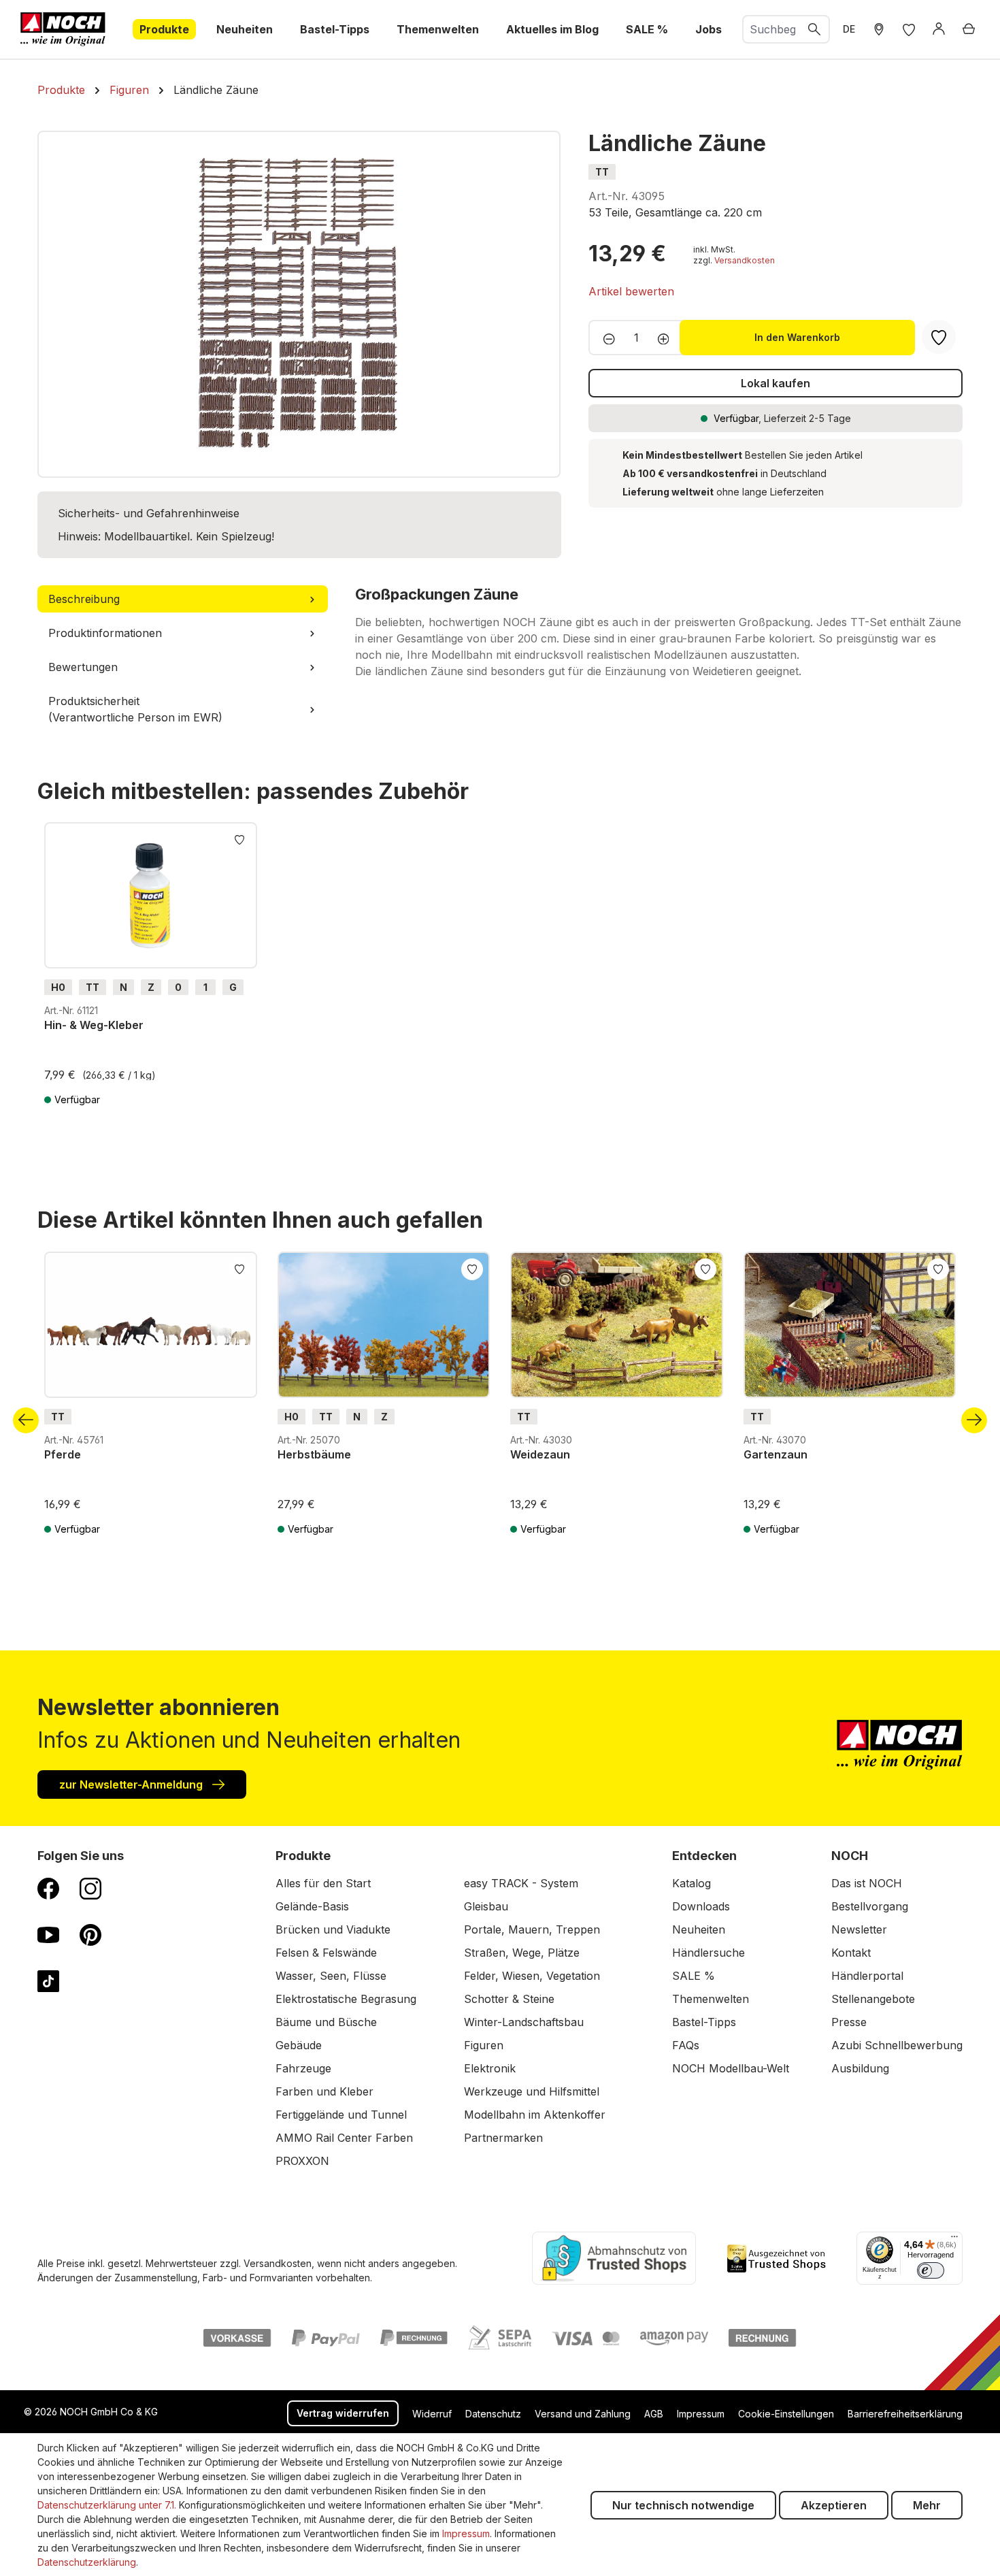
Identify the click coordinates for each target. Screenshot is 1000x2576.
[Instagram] (90, 1888)
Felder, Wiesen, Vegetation (532, 1976)
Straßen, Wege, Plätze (522, 1953)
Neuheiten (699, 1929)
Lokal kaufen (776, 383)
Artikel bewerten (631, 291)
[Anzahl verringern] (605, 338)
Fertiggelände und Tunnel (341, 2115)
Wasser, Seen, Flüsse (331, 1976)
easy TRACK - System (521, 1883)
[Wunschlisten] (909, 29)
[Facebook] (48, 1888)
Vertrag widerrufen (343, 2413)
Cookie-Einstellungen (786, 2414)
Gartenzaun (776, 1454)
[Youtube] (48, 1934)
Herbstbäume (314, 1454)
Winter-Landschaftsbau (524, 2022)
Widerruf (432, 2414)
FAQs (686, 2045)
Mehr (927, 2505)
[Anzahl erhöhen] (668, 338)
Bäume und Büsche (326, 2022)
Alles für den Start (323, 1883)
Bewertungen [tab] (83, 667)
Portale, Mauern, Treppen (532, 1929)
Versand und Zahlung (583, 2414)
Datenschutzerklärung (87, 2562)
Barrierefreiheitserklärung (905, 2414)
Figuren (484, 2045)
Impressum (701, 2414)
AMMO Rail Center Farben (344, 2138)
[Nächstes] (974, 1420)
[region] (299, 304)
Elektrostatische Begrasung (346, 1999)
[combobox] (772, 29)
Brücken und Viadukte (333, 1929)
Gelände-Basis (312, 1906)
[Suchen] (815, 29)
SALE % (694, 1976)
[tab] (183, 599)
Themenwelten (711, 1999)
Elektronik (490, 2068)
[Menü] (954, 2240)
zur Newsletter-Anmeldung (132, 1784)
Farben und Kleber (324, 2091)
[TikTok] (48, 1980)
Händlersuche (709, 1953)
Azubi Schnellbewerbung (897, 2045)
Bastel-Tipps (704, 2022)
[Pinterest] (90, 1934)
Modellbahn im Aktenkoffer (535, 2115)
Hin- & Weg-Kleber (94, 1025)
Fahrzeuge (303, 2068)
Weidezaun (540, 1454)
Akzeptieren (834, 2505)
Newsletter (859, 1929)
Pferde (63, 1454)
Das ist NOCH (867, 1883)
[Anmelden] (939, 29)
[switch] (931, 2270)
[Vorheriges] (26, 1420)
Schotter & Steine (509, 1999)
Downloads (701, 1906)
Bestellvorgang (870, 1906)
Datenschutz (493, 2414)
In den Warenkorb (797, 337)
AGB (654, 2414)
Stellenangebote (873, 1999)
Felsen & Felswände (326, 1953)
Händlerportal (867, 1976)
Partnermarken (503, 2138)
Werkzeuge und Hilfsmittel (532, 2091)
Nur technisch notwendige (683, 2505)
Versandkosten (745, 260)
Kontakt (851, 1953)
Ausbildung (860, 2068)
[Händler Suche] (879, 29)
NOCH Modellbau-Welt (731, 2068)
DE (849, 29)
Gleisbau (486, 1906)
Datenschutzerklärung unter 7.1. (107, 2505)
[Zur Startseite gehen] (63, 29)
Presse (849, 2022)
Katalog (691, 1883)
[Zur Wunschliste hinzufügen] (239, 838)
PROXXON (302, 2161)
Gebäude (299, 2045)
